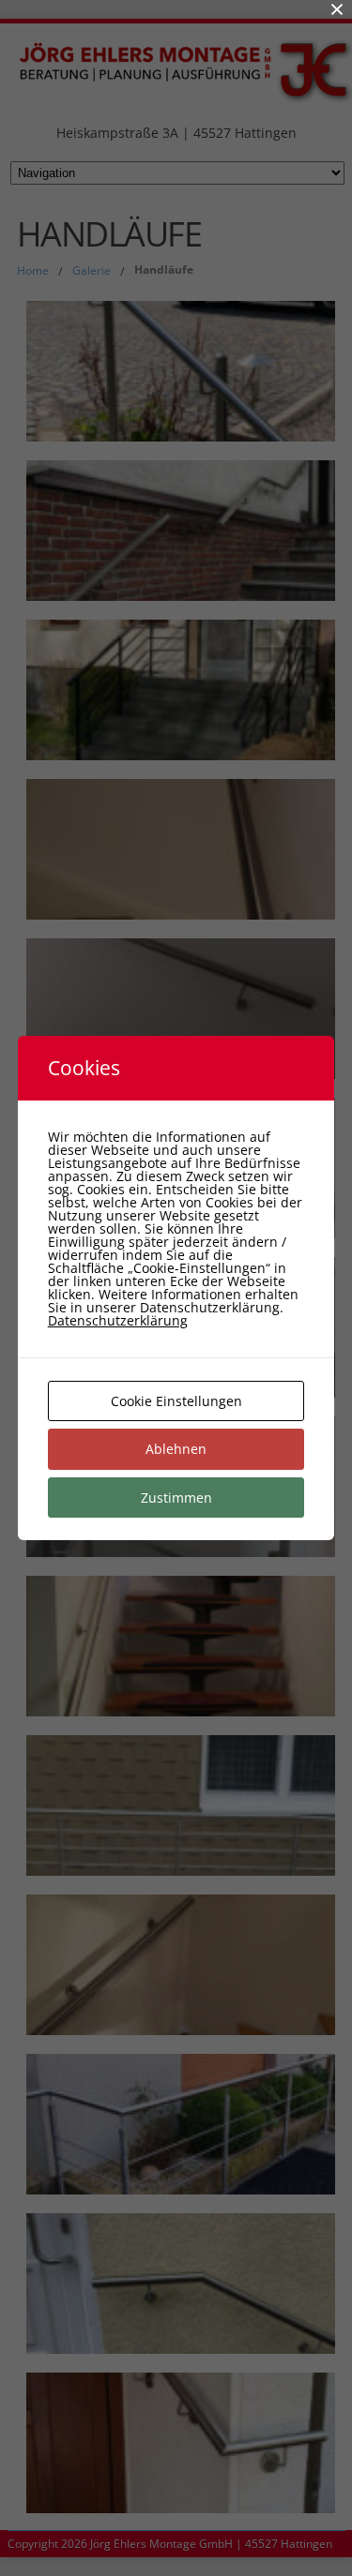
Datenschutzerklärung (118, 1320)
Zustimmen (176, 1498)
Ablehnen (176, 1449)
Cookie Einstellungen (176, 1401)
